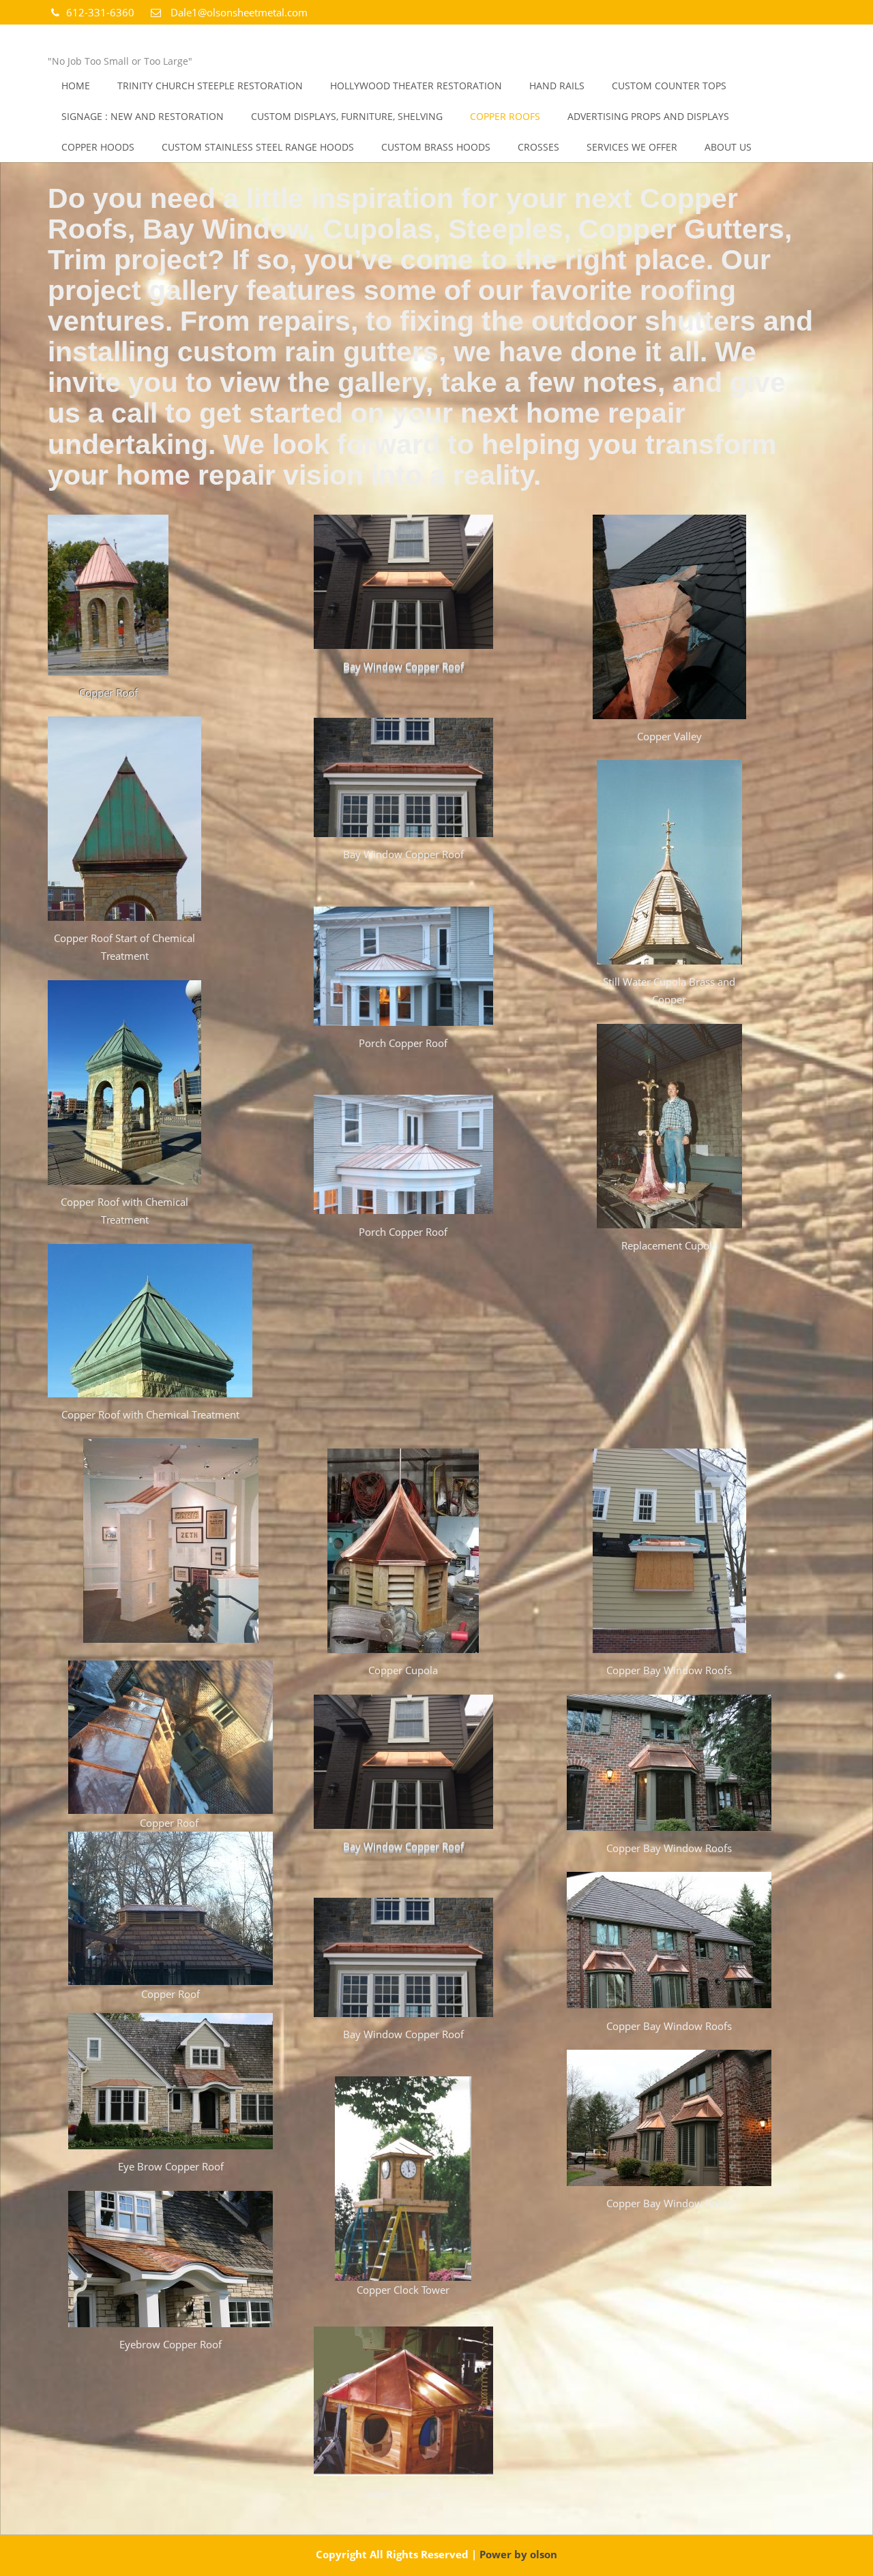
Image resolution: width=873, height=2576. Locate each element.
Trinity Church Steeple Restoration (210, 86)
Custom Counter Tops (669, 86)
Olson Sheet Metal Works (167, 42)
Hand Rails (557, 86)
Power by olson (518, 2554)
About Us (728, 147)
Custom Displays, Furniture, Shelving (347, 116)
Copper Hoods (98, 147)
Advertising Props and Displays (648, 116)
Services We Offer (632, 147)
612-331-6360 (102, 12)
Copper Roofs (505, 116)
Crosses (538, 147)
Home (76, 86)
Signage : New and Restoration (143, 116)
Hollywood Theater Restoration (416, 86)
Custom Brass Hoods (436, 147)
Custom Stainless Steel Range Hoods (258, 147)
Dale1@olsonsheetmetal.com (238, 12)
